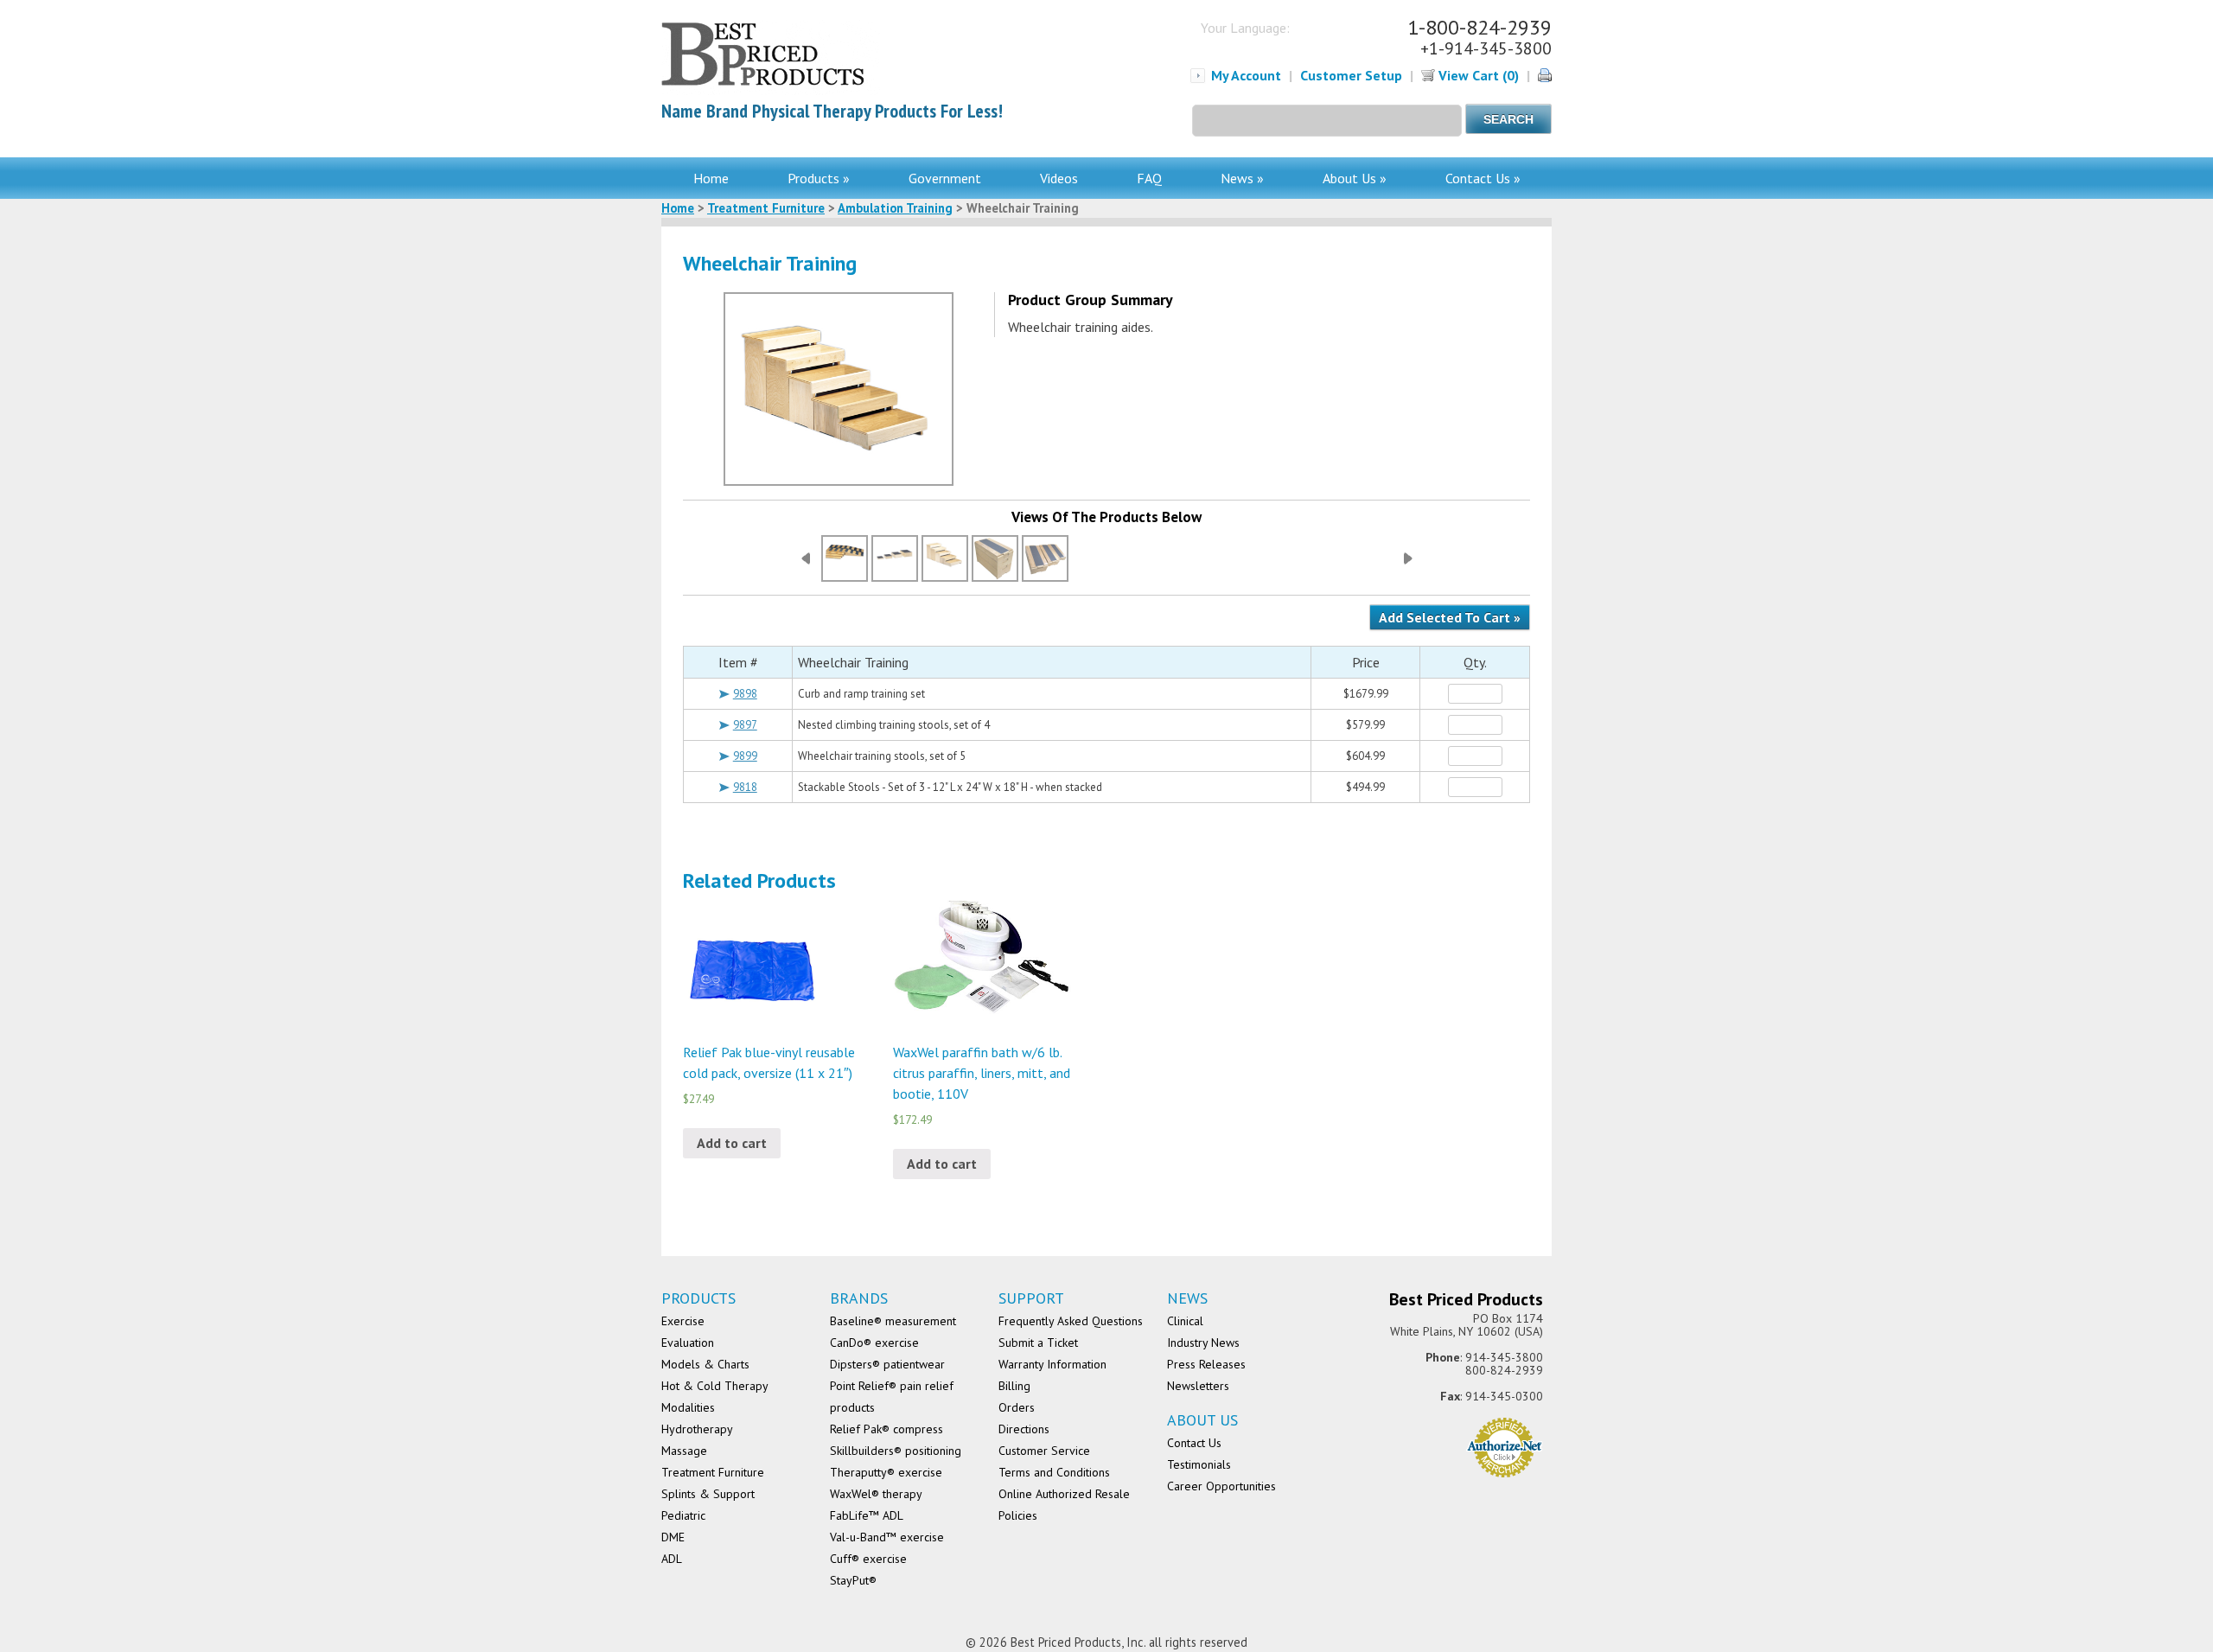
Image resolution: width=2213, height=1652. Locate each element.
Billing (1014, 1386)
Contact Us (1194, 1443)
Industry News (1203, 1343)
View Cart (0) (1477, 75)
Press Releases (1206, 1364)
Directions (1024, 1429)
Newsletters (1198, 1386)
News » (1242, 178)
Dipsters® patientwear (887, 1364)
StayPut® (853, 1580)
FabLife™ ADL (867, 1515)
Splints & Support (708, 1494)
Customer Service (1044, 1451)
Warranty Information (1052, 1364)
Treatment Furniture (766, 208)
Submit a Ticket (1038, 1343)
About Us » (1355, 178)
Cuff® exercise (868, 1559)
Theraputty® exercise (886, 1472)
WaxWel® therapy (876, 1494)
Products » (819, 178)
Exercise (683, 1321)
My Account (1246, 75)
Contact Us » (1483, 178)
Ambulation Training (895, 208)
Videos (1059, 178)
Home (711, 178)
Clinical (1185, 1321)
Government (945, 178)
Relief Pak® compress (886, 1429)
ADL (672, 1559)
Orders (1017, 1407)
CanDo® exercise (874, 1343)
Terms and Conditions (1054, 1472)
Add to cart (732, 1143)
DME (673, 1537)
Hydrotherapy (697, 1429)
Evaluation (688, 1343)
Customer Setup (1351, 75)
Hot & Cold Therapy (715, 1386)
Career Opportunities (1221, 1486)
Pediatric (683, 1515)
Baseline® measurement (893, 1321)
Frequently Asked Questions (1071, 1321)
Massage (684, 1451)
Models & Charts (705, 1364)
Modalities (688, 1407)
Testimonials (1199, 1464)
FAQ (1149, 178)
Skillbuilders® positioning (896, 1451)
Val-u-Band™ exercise (887, 1537)
